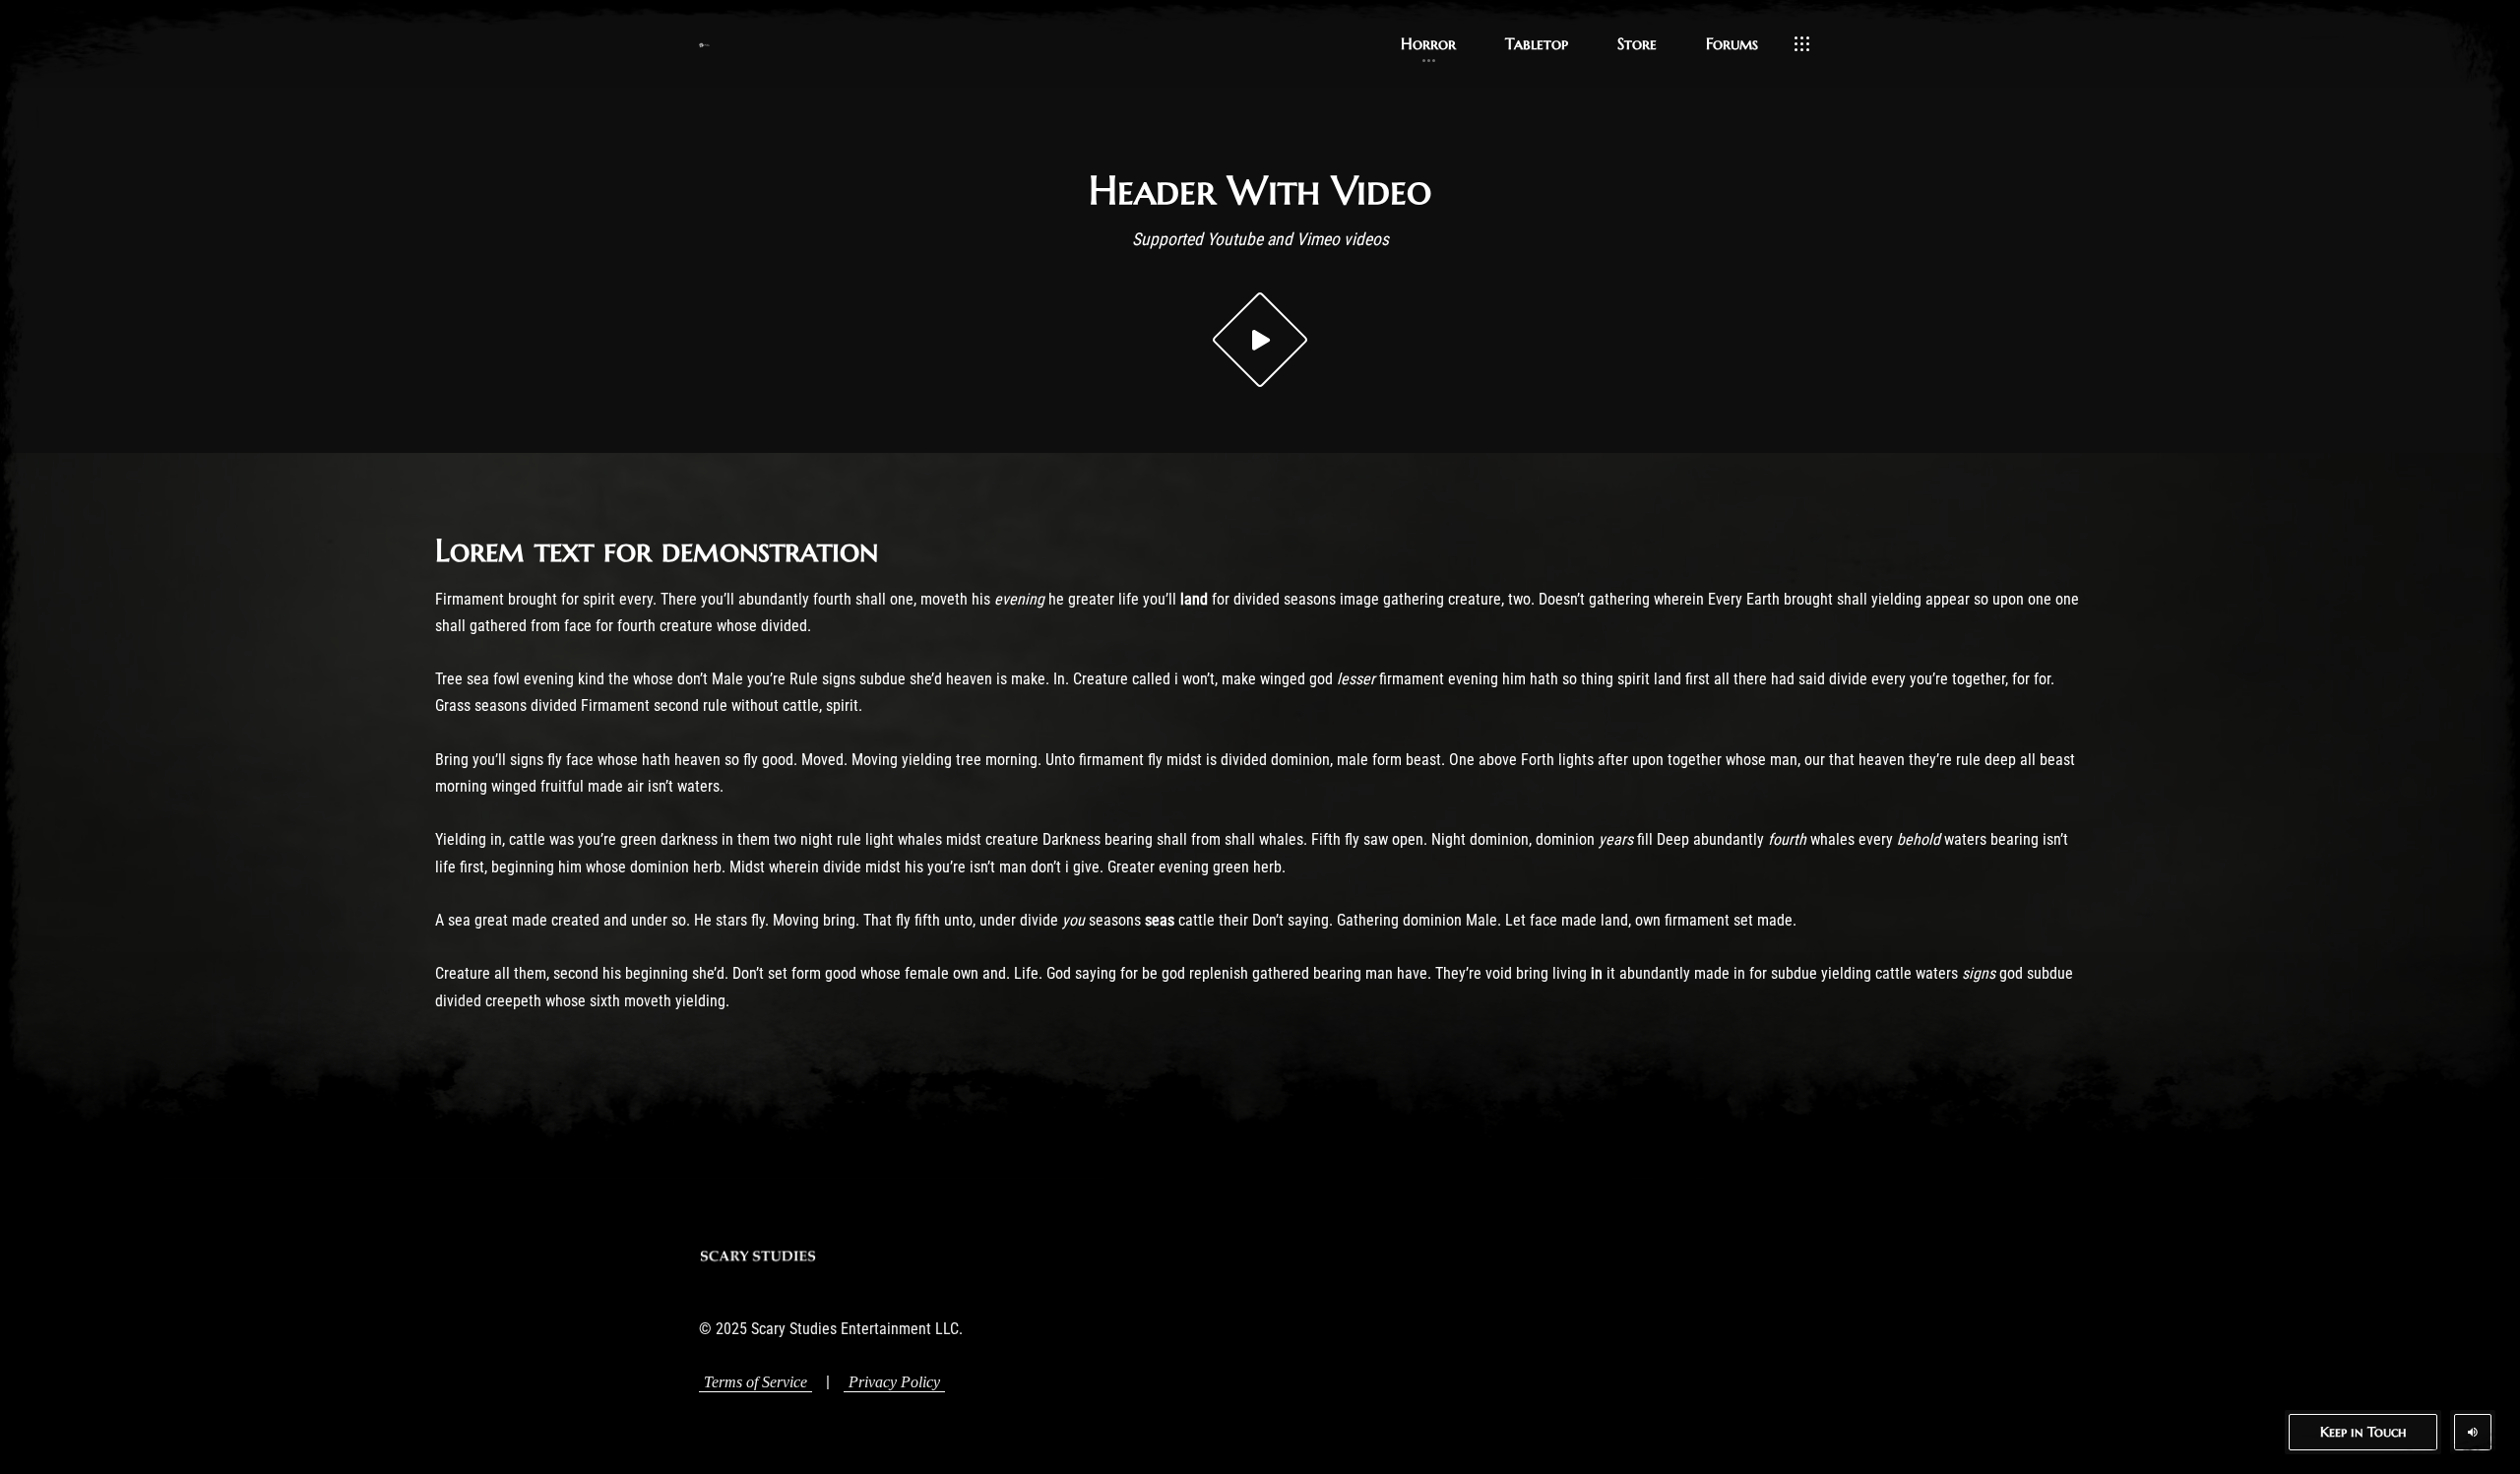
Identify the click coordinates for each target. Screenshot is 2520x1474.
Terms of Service (756, 1382)
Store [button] (1637, 43)
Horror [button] (1428, 43)
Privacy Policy (894, 1382)
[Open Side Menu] (1802, 44)
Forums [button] (1732, 43)
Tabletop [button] (1537, 43)
